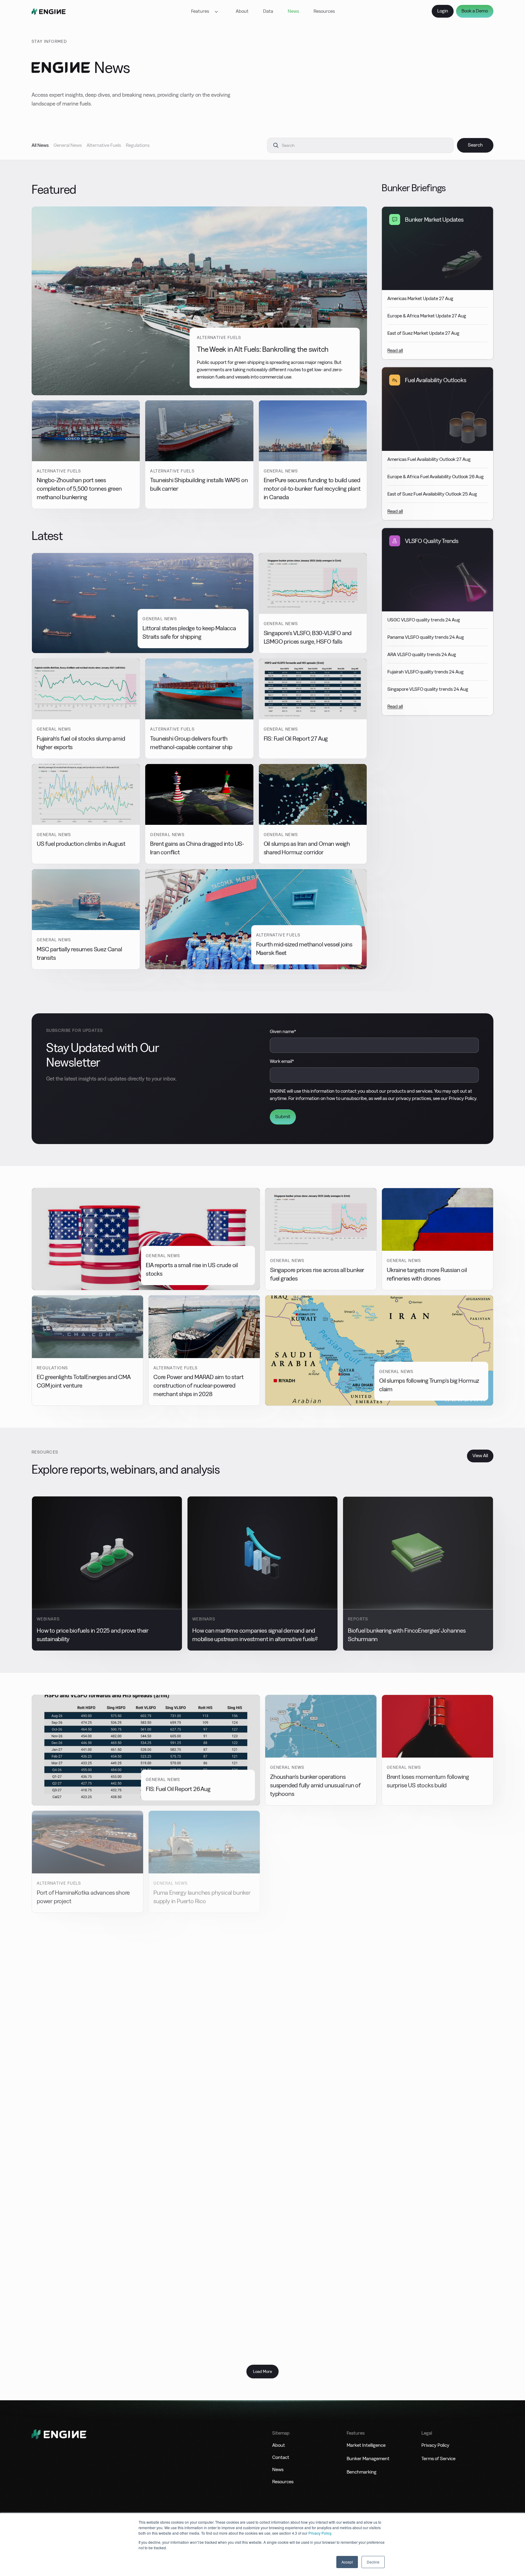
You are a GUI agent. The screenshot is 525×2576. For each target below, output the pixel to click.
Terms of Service (438, 2458)
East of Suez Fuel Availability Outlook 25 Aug (432, 494)
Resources (324, 11)
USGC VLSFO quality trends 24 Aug (424, 620)
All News (40, 145)
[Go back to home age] (49, 11)
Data (268, 11)
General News (68, 145)
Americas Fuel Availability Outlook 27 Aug (429, 459)
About (242, 11)
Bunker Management (368, 2458)
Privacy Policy (320, 2533)
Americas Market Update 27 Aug (420, 298)
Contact (281, 2457)
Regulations (138, 145)
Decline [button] (373, 2562)
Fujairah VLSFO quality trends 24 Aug (425, 672)
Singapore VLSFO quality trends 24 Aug (428, 689)
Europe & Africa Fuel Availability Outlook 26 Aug (436, 477)
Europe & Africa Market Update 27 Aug (427, 316)
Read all (395, 350)
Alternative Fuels (104, 145)
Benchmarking (362, 2472)
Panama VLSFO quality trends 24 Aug (426, 637)
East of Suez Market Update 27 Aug (423, 333)
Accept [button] (347, 2562)
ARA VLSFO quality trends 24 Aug (422, 654)
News (293, 11)
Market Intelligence (366, 2445)
